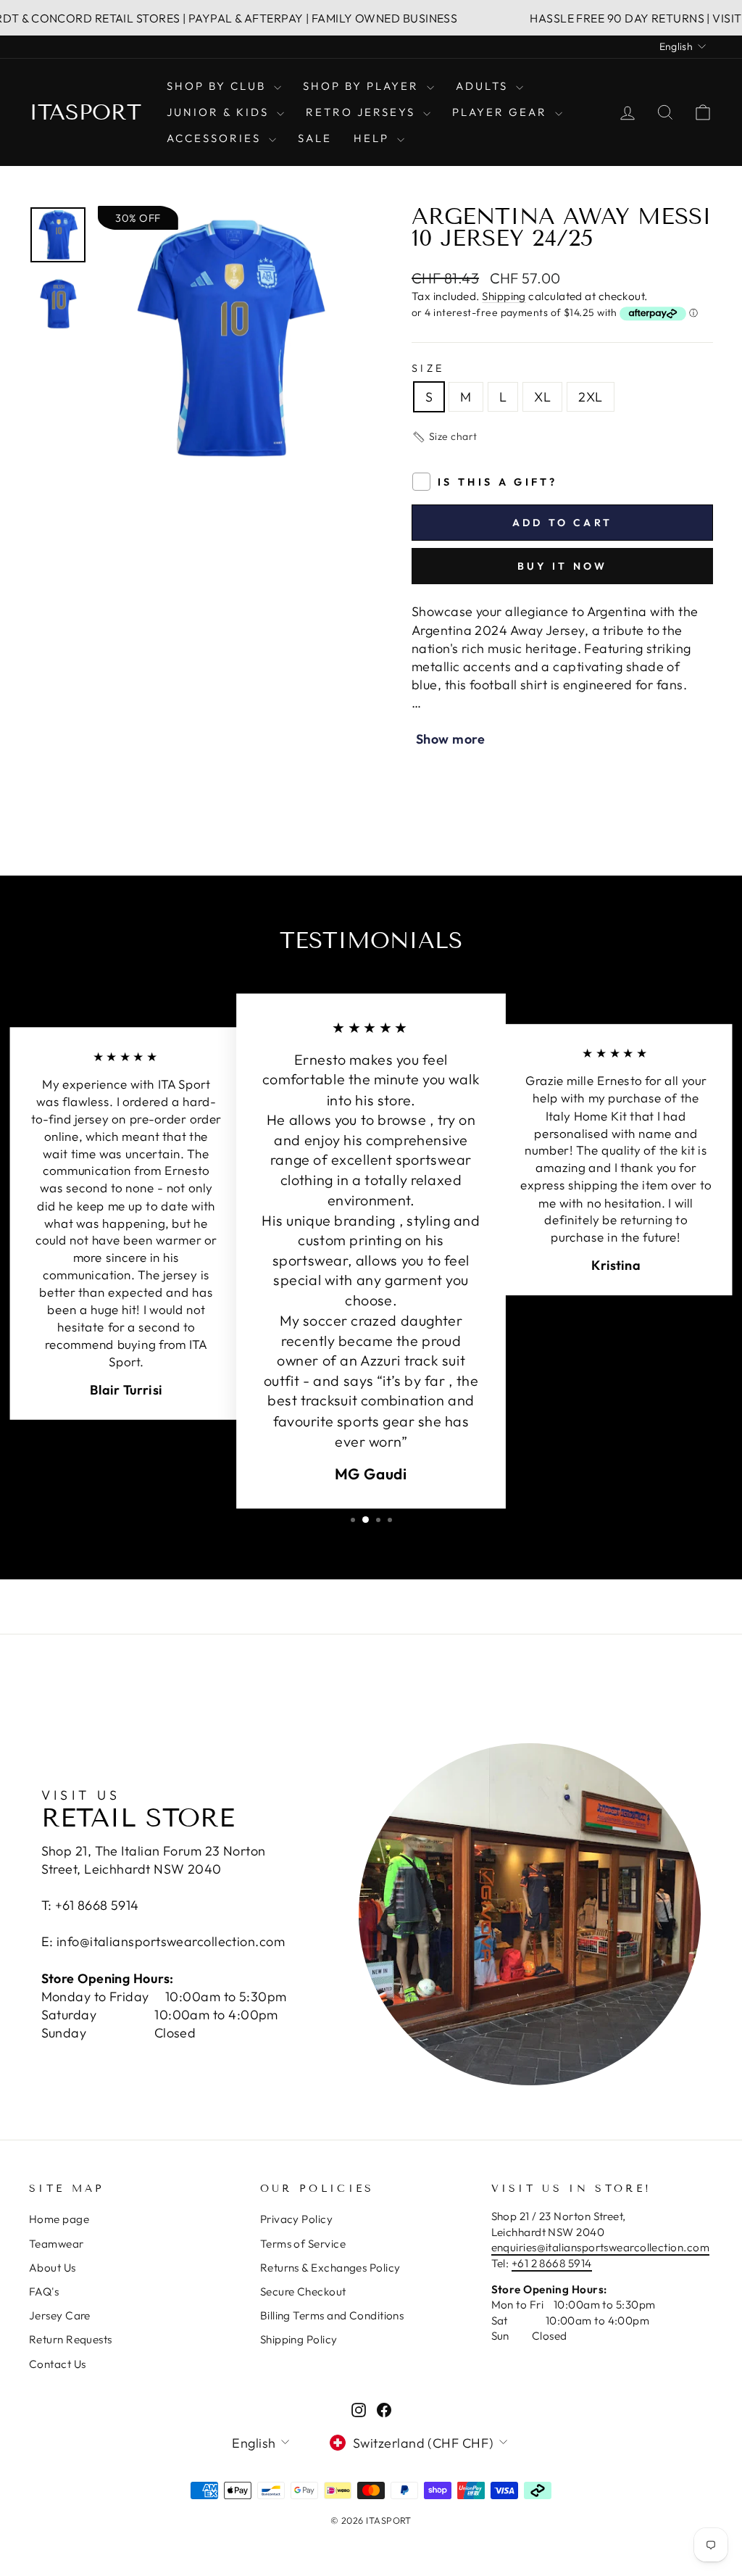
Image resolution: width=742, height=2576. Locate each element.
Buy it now (563, 566)
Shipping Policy (299, 2339)
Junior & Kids (220, 112)
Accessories (216, 138)
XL (542, 397)
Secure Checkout (303, 2292)
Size (428, 368)
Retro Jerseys (363, 112)
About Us (53, 2268)
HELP (374, 138)
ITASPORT (85, 112)
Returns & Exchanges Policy (330, 2268)
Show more (450, 739)
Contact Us (58, 2364)
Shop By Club (218, 86)
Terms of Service (303, 2244)
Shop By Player (363, 86)
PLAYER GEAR (502, 112)
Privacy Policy (296, 2219)
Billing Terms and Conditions (332, 2315)
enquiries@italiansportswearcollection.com (600, 2247)
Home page (59, 2219)
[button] (445, 437)
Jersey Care (60, 2315)
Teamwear (57, 2244)
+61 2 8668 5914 (552, 2263)
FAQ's (44, 2292)
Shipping (504, 296)
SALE (315, 138)
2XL (590, 397)
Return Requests (71, 2339)
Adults (484, 86)
